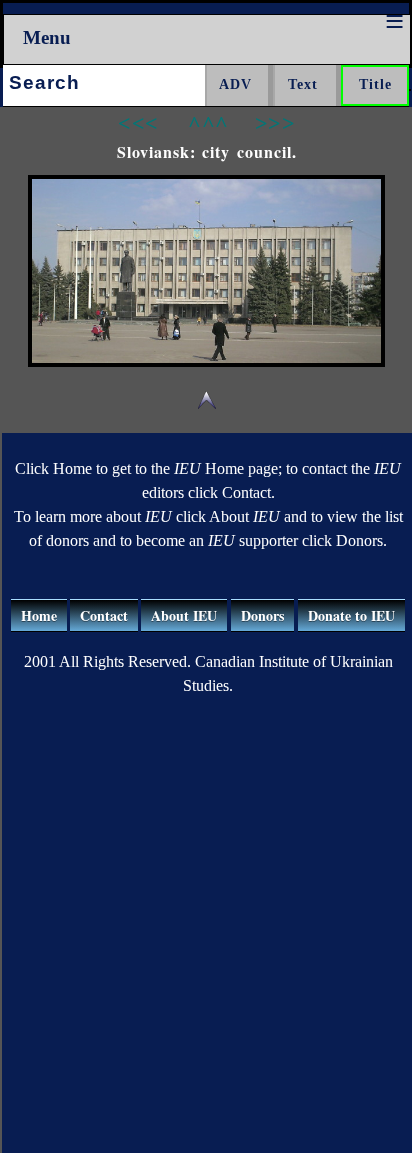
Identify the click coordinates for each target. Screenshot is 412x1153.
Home (39, 615)
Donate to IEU (351, 615)
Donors (262, 615)
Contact (104, 615)
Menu (47, 37)
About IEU (184, 615)
